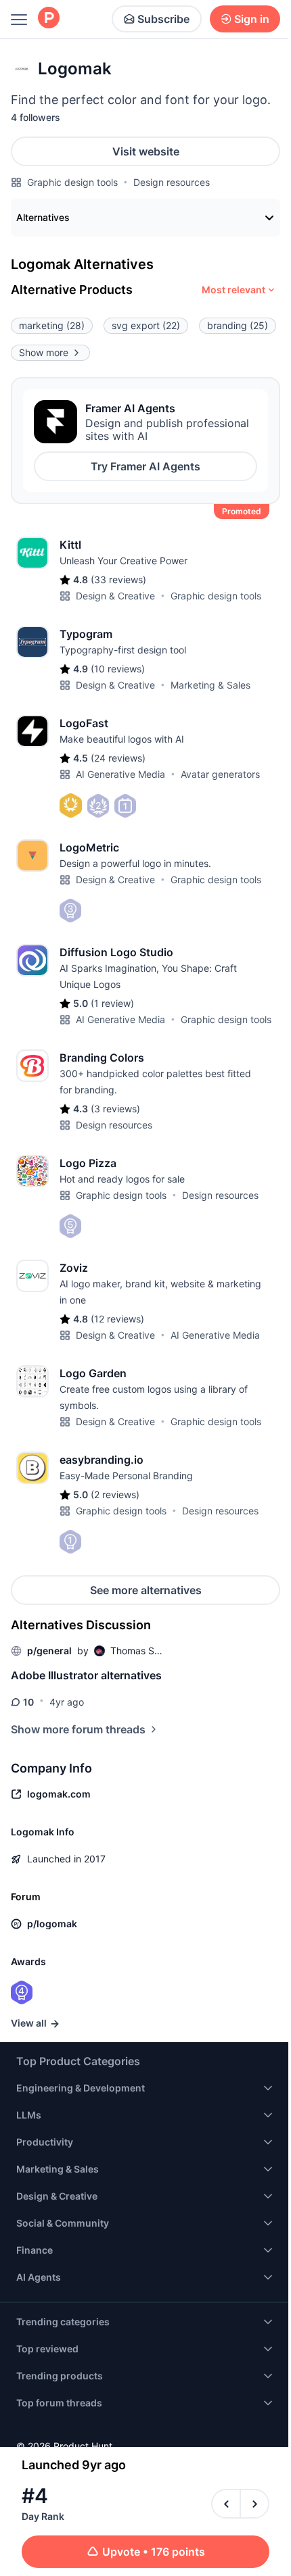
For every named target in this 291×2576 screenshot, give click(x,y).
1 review (112, 1003)
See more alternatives (146, 1590)
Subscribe (163, 19)
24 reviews (118, 758)
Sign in (252, 19)
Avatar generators (220, 774)
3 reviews (115, 1109)
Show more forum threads (78, 1729)
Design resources (172, 182)
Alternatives (43, 217)
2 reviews (115, 1494)
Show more (44, 352)
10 (28, 1702)
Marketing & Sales (210, 685)
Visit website (146, 151)
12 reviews (117, 1319)
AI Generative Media (120, 774)
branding (238, 325)
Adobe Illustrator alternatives (86, 1675)
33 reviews (118, 579)
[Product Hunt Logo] (49, 19)
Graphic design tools (72, 182)
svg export (146, 325)
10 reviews (118, 669)
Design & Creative (115, 596)
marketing (52, 325)
